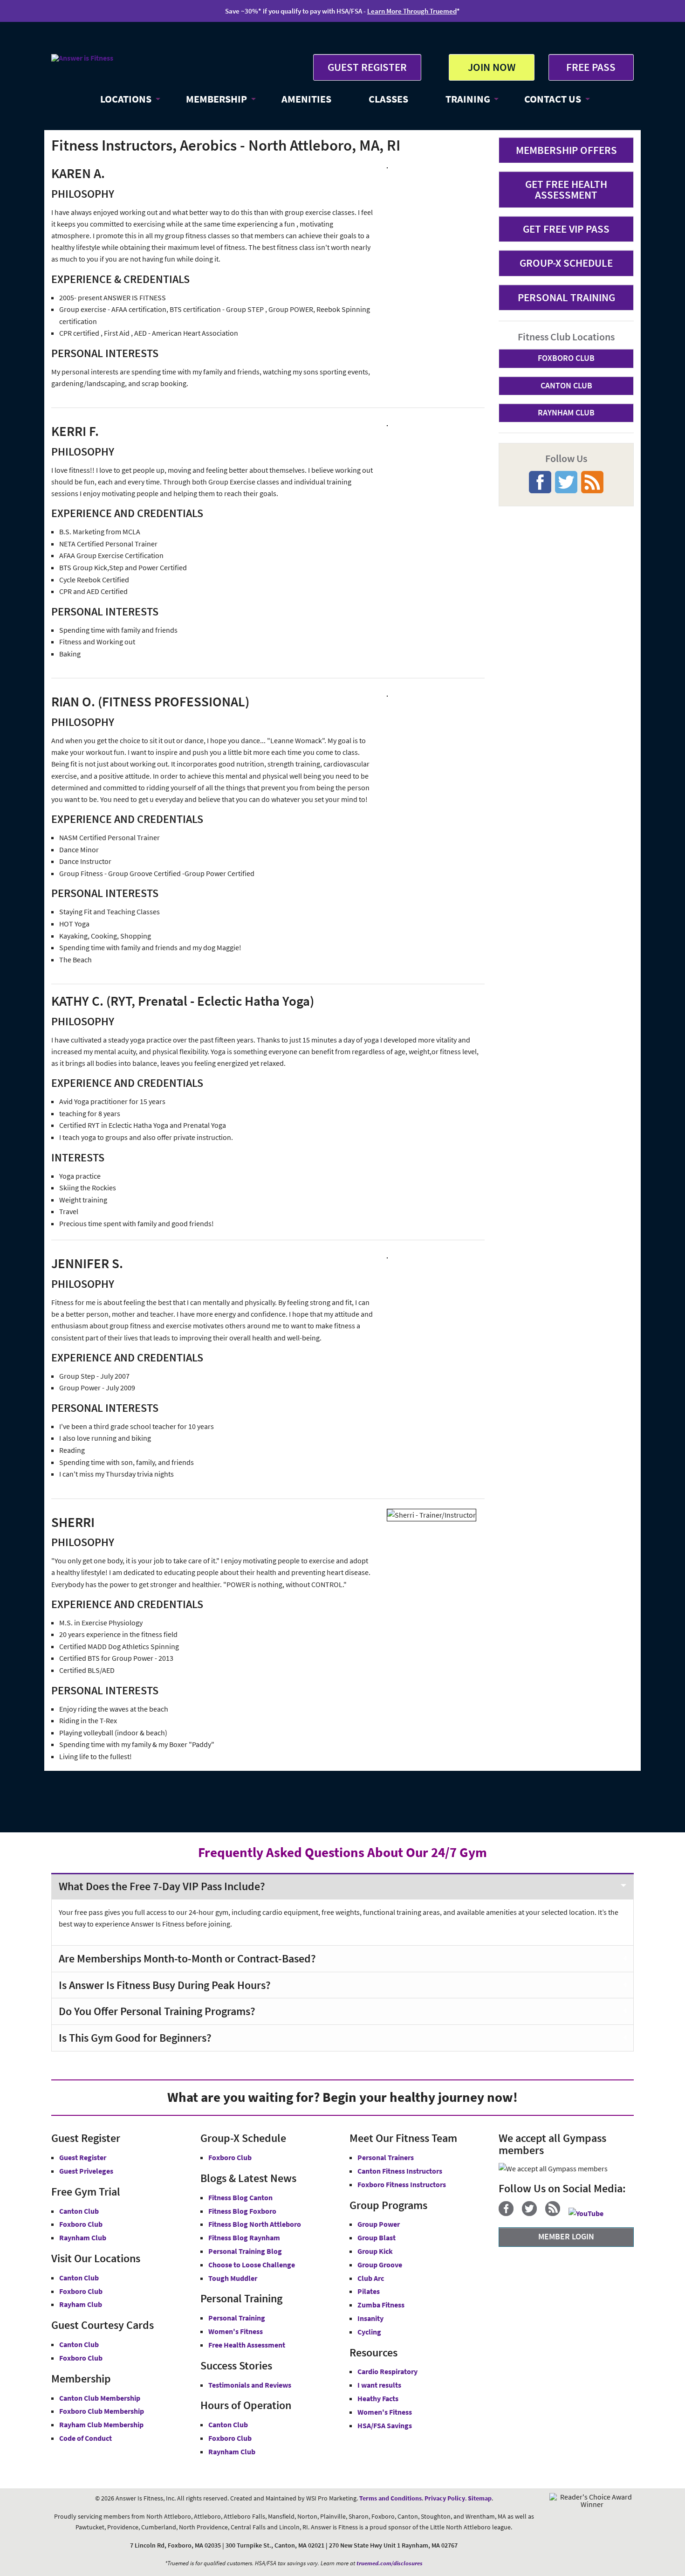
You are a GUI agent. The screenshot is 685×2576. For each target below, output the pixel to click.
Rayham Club (81, 2304)
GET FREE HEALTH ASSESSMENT (566, 189)
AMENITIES (306, 99)
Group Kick (375, 2251)
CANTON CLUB (566, 385)
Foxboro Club (81, 2224)
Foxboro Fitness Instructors (402, 2184)
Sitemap (480, 2498)
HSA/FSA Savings (385, 2425)
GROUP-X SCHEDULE (566, 263)
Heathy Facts (378, 2398)
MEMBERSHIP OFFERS (566, 150)
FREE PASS (591, 67)
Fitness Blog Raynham (244, 2238)
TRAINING (468, 99)
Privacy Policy (445, 2498)
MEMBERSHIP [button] (216, 99)
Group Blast (377, 2238)
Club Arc (371, 2278)
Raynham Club (83, 2238)
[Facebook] (510, 2213)
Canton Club (79, 2211)
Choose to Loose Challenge (252, 2265)
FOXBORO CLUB (566, 358)
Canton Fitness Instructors (400, 2171)
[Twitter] (533, 2213)
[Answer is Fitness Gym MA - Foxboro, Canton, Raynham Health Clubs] (82, 58)
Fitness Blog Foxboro (242, 2211)
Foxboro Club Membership (102, 2411)
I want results (379, 2385)
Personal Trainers (386, 2157)
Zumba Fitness (381, 2305)
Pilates (369, 2291)
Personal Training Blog (245, 2251)
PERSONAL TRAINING (566, 297)
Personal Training (237, 2318)
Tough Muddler (233, 2278)
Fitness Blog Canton (240, 2197)
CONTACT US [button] (553, 99)
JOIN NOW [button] (492, 67)
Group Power (379, 2224)
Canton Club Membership (100, 2398)
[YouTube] (589, 2213)
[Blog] (556, 2213)
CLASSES (388, 99)
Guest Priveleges (86, 2171)
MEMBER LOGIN (566, 2236)
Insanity (370, 2318)
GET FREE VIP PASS (566, 229)
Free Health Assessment (247, 2345)
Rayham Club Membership (101, 2424)
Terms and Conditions (390, 2498)
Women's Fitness (236, 2331)
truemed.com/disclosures (390, 2563)
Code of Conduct (86, 2438)
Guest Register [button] (83, 2157)
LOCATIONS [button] (126, 99)
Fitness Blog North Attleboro (255, 2224)
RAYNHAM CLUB (566, 412)
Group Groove (380, 2265)
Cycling (369, 2332)
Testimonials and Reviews (250, 2385)
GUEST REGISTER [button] (367, 67)
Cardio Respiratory (387, 2371)
